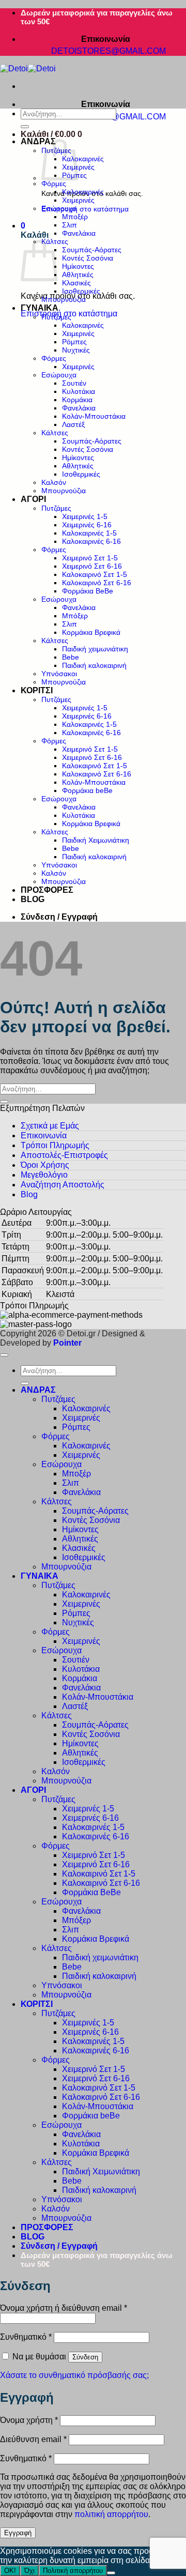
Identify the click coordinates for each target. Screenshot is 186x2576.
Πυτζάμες (56, 317)
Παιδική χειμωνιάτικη (95, 649)
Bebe (71, 657)
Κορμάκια (77, 400)
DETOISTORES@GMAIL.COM (110, 51)
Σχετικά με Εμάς (50, 1126)
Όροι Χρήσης (45, 1165)
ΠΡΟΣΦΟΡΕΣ (47, 890)
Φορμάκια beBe (87, 790)
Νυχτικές (76, 350)
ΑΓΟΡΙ (33, 499)
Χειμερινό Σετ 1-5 (90, 558)
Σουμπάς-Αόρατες (92, 250)
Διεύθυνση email (33, 2439)
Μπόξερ (75, 616)
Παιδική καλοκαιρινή (94, 665)
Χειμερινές (78, 200)
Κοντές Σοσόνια (88, 258)
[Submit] (25, 127)
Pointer (66, 1343)
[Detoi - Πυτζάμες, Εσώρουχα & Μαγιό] (28, 68)
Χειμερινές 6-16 (87, 525)
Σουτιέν (74, 383)
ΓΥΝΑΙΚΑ (40, 308)
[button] (51, 134)
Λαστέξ (73, 424)
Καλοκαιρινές (83, 159)
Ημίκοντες (78, 266)
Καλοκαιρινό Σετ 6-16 (97, 583)
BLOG (33, 899)
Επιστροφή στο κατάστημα (85, 209)
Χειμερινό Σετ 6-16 (92, 566)
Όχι (29, 2571)
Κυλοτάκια (79, 391)
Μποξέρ (75, 217)
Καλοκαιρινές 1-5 (89, 533)
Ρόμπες (74, 342)
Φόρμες (54, 184)
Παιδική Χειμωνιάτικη (96, 840)
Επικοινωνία (44, 1135)
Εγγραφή (18, 2533)
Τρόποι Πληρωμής (55, 1145)
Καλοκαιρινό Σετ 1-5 (95, 574)
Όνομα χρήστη (29, 2420)
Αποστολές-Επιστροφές (64, 1155)
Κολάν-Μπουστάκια (94, 416)
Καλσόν (54, 482)
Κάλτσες (55, 433)
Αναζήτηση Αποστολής (63, 1185)
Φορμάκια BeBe (88, 591)
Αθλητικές (78, 275)
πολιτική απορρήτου (111, 2514)
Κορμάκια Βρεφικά (91, 632)
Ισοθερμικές (81, 291)
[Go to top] (4, 1355)
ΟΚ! (10, 2571)
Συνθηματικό (26, 2337)
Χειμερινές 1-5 (85, 516)
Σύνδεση (85, 2357)
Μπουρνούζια (64, 299)
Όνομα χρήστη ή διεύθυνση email (64, 2308)
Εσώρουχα (59, 208)
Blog (29, 1194)
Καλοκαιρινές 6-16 (91, 541)
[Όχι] (111, 2573)
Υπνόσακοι (59, 674)
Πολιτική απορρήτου (73, 2571)
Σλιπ (69, 225)
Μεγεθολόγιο (44, 1175)
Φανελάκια (79, 233)
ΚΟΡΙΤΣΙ (37, 690)
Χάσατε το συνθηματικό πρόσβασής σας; (74, 2375)
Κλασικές (76, 283)
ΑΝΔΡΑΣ (38, 141)
